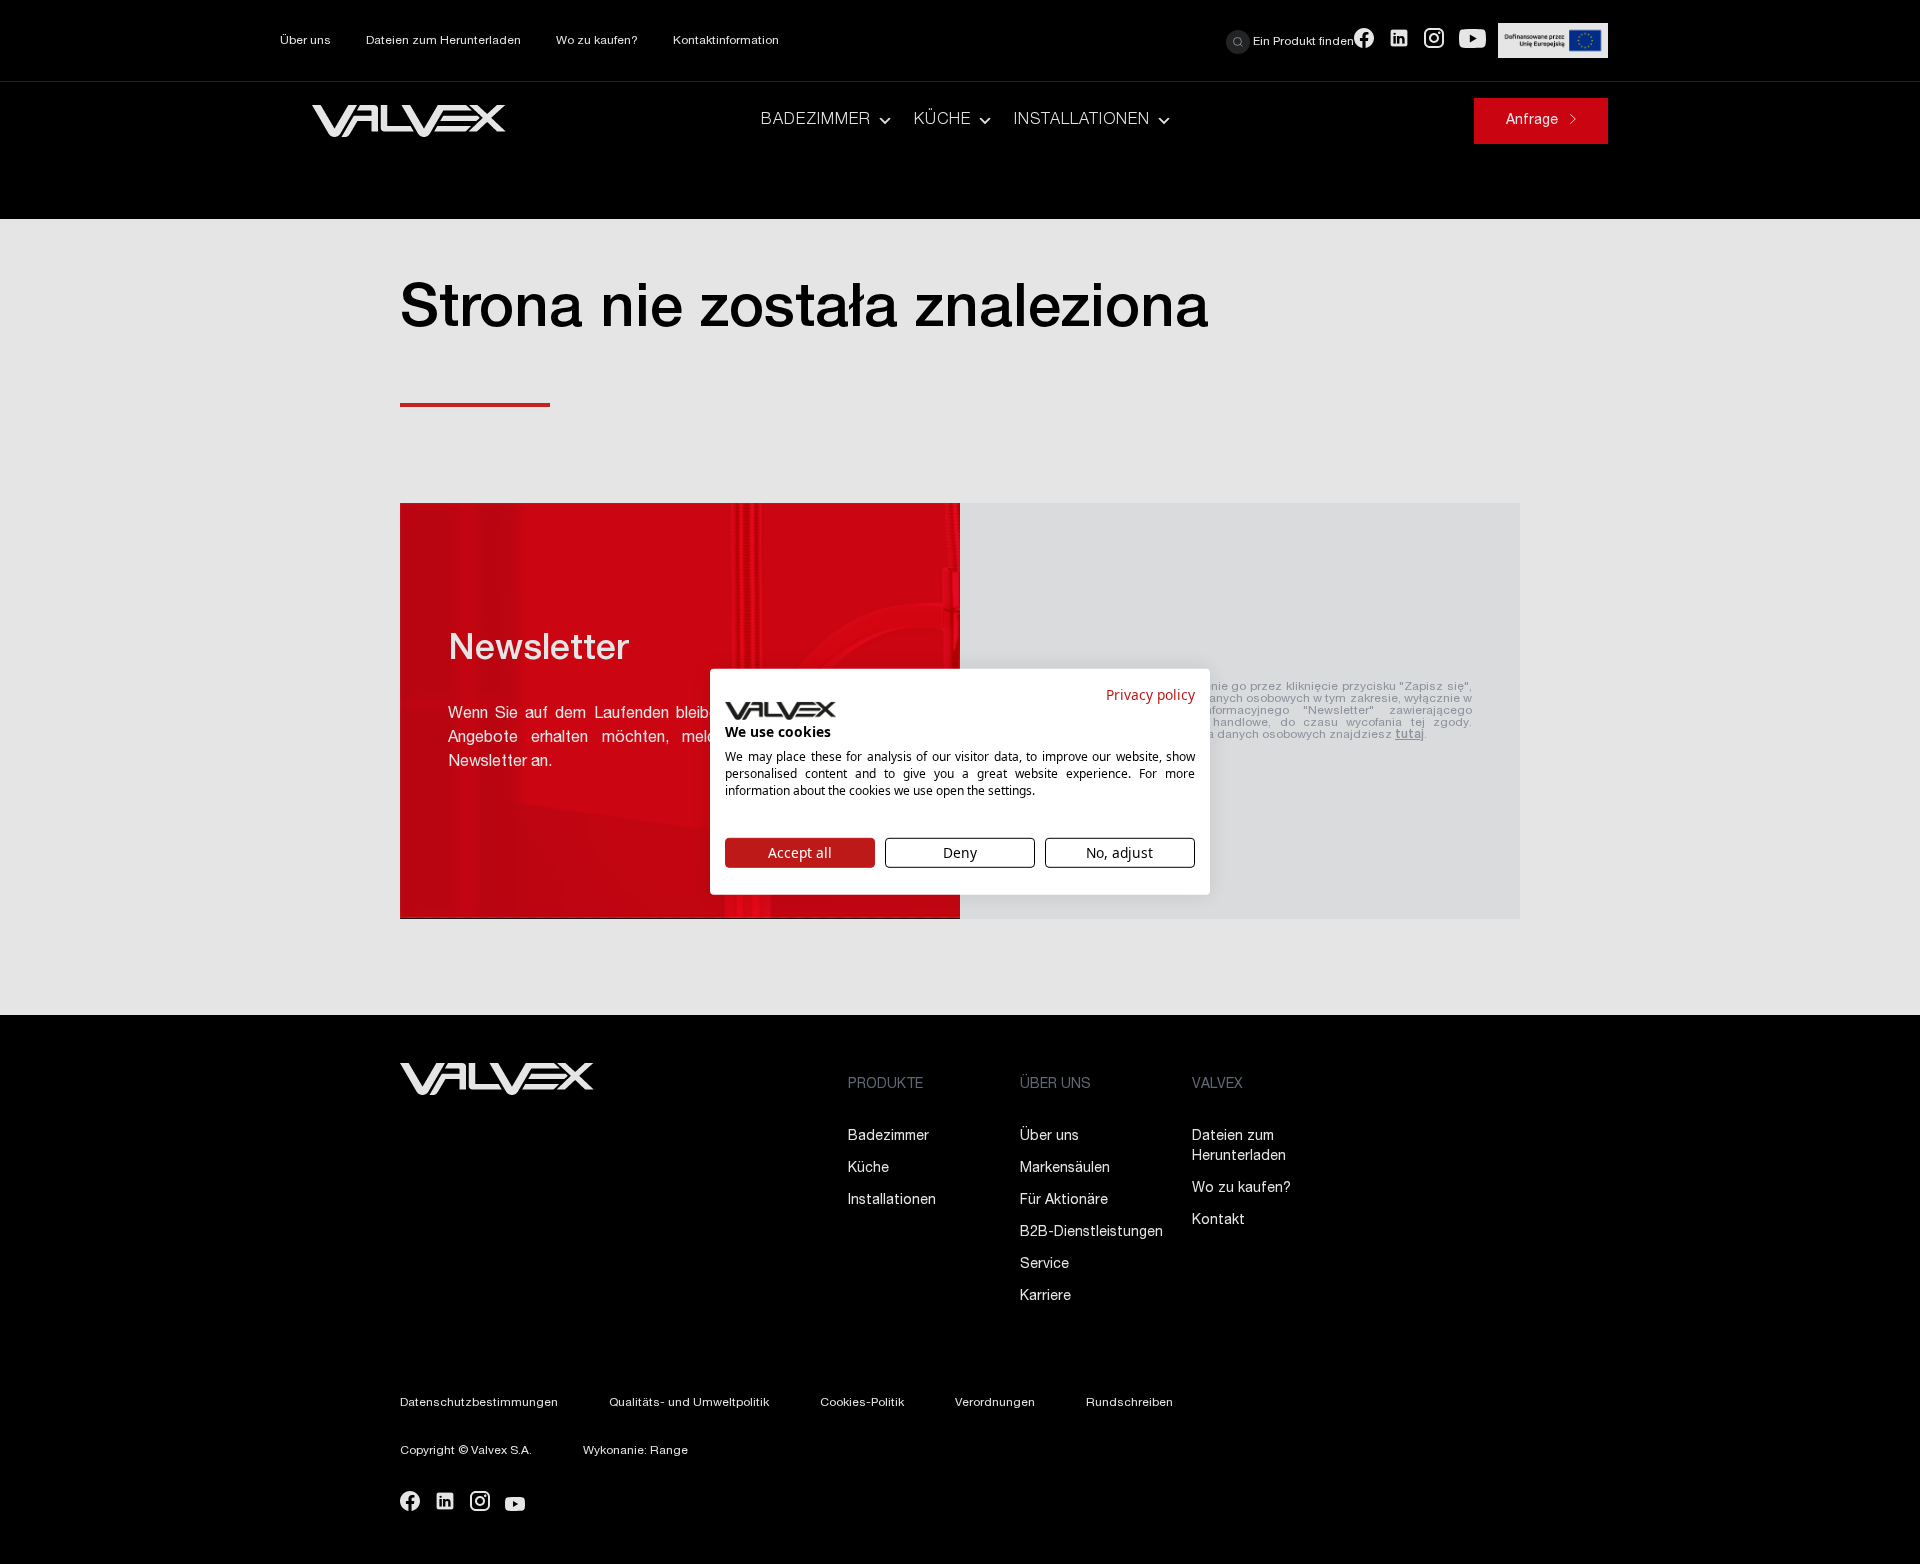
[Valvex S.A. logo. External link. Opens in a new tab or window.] (780, 711)
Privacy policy (1150, 694)
